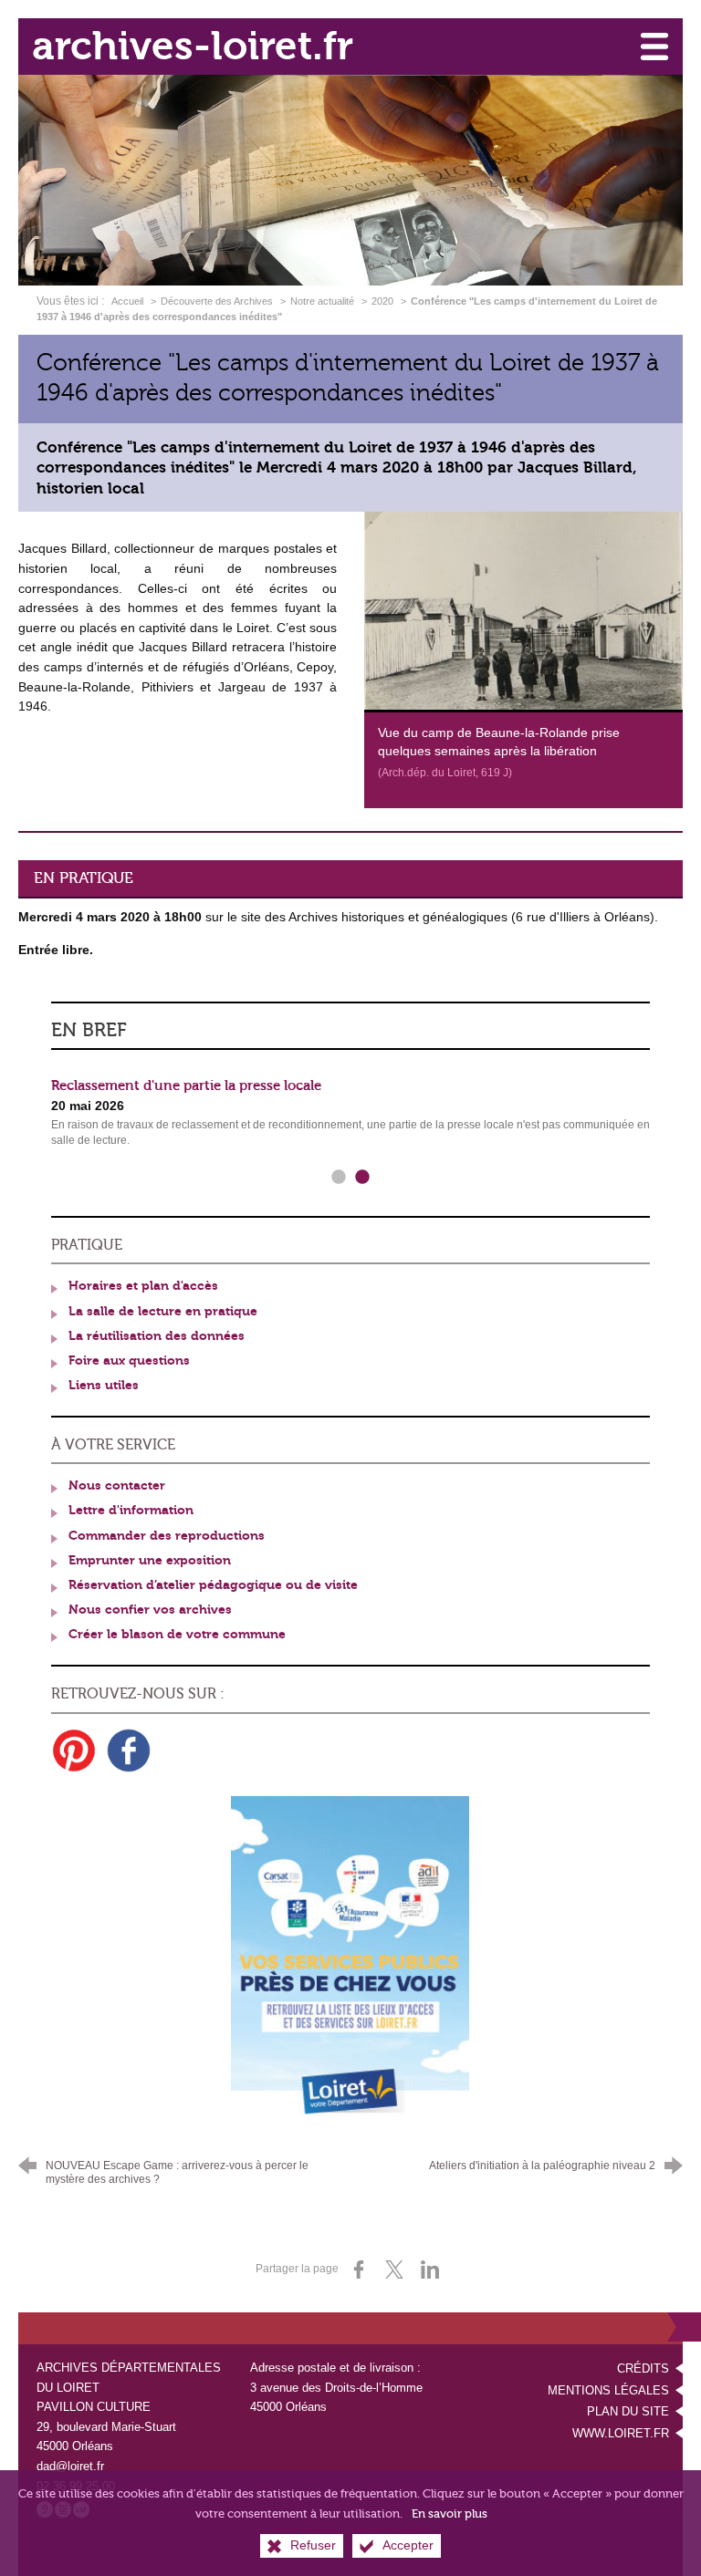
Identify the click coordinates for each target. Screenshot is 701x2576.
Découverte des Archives (217, 301)
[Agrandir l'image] (523, 610)
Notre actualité (322, 301)
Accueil (129, 301)
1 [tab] (339, 1178)
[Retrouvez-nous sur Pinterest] (74, 1750)
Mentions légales (608, 2390)
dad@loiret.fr (70, 2466)
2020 (382, 301)
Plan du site (628, 2411)
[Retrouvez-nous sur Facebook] (129, 1750)
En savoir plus (450, 2514)
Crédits (643, 2368)
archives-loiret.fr (193, 46)
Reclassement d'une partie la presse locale (186, 1085)
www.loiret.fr (621, 2433)
